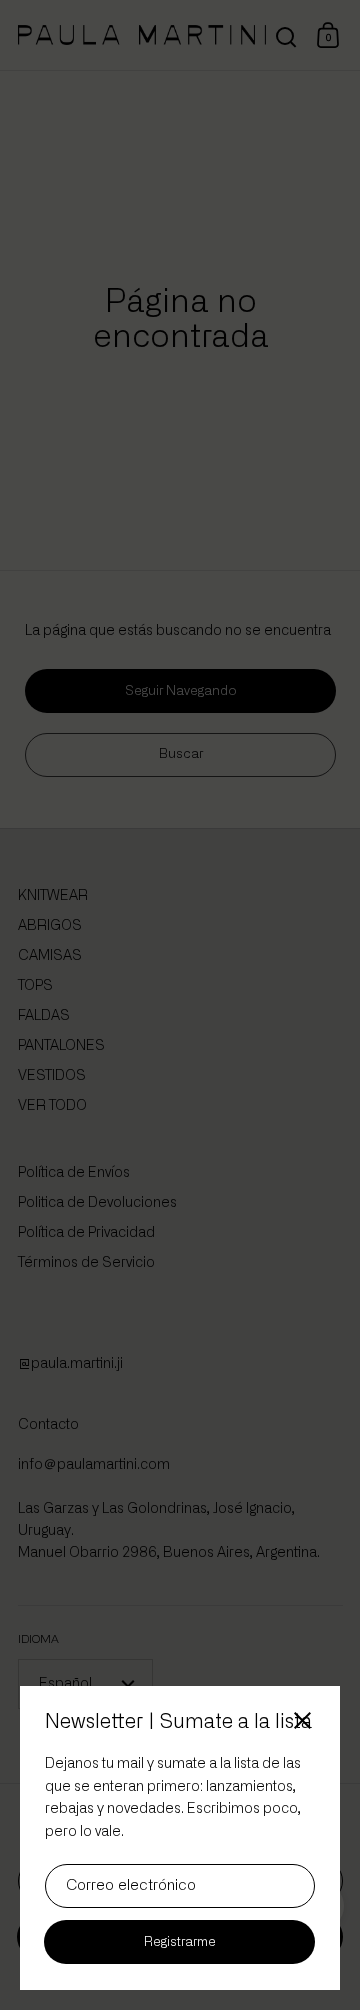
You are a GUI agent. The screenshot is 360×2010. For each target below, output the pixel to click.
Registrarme (180, 1942)
